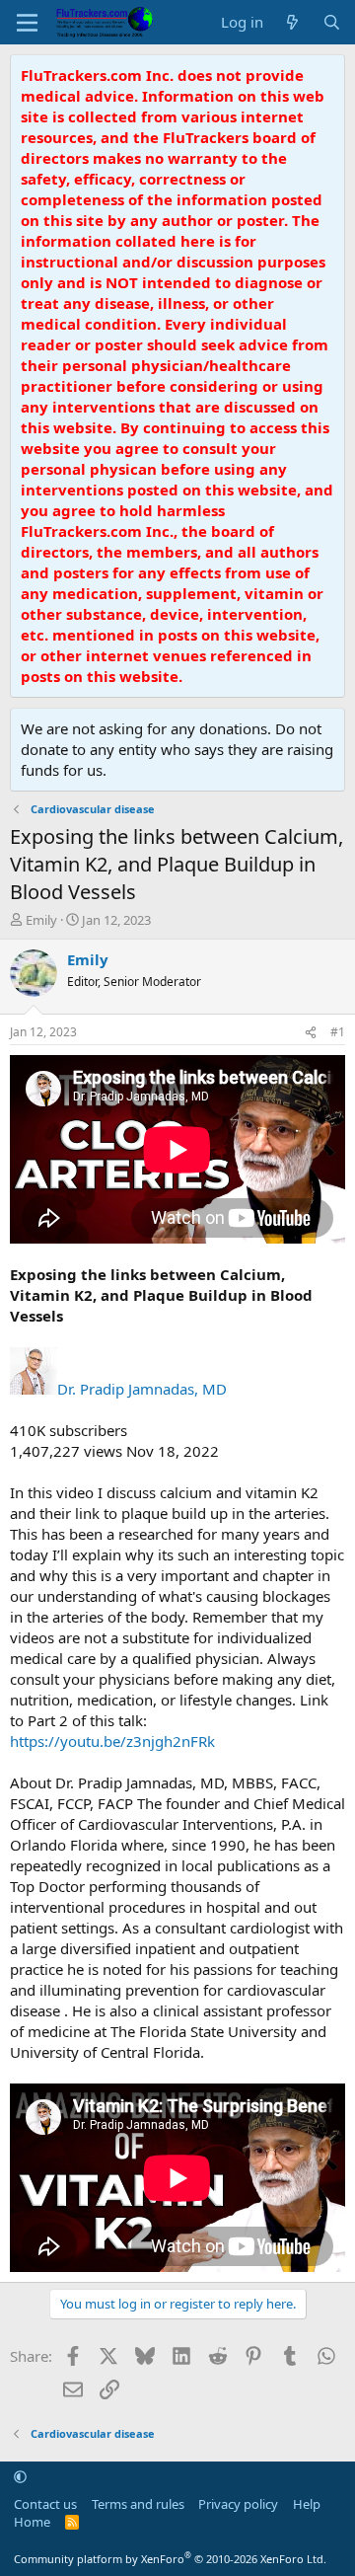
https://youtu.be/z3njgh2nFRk (112, 1741)
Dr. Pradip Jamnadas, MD (142, 1389)
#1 (338, 1032)
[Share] (311, 1033)
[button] (20, 2476)
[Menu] (27, 23)
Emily (41, 920)
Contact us (45, 2504)
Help (307, 2504)
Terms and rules (138, 2504)
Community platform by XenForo (170, 2559)
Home (32, 2522)
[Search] (332, 22)
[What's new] (292, 22)
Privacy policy (238, 2504)
